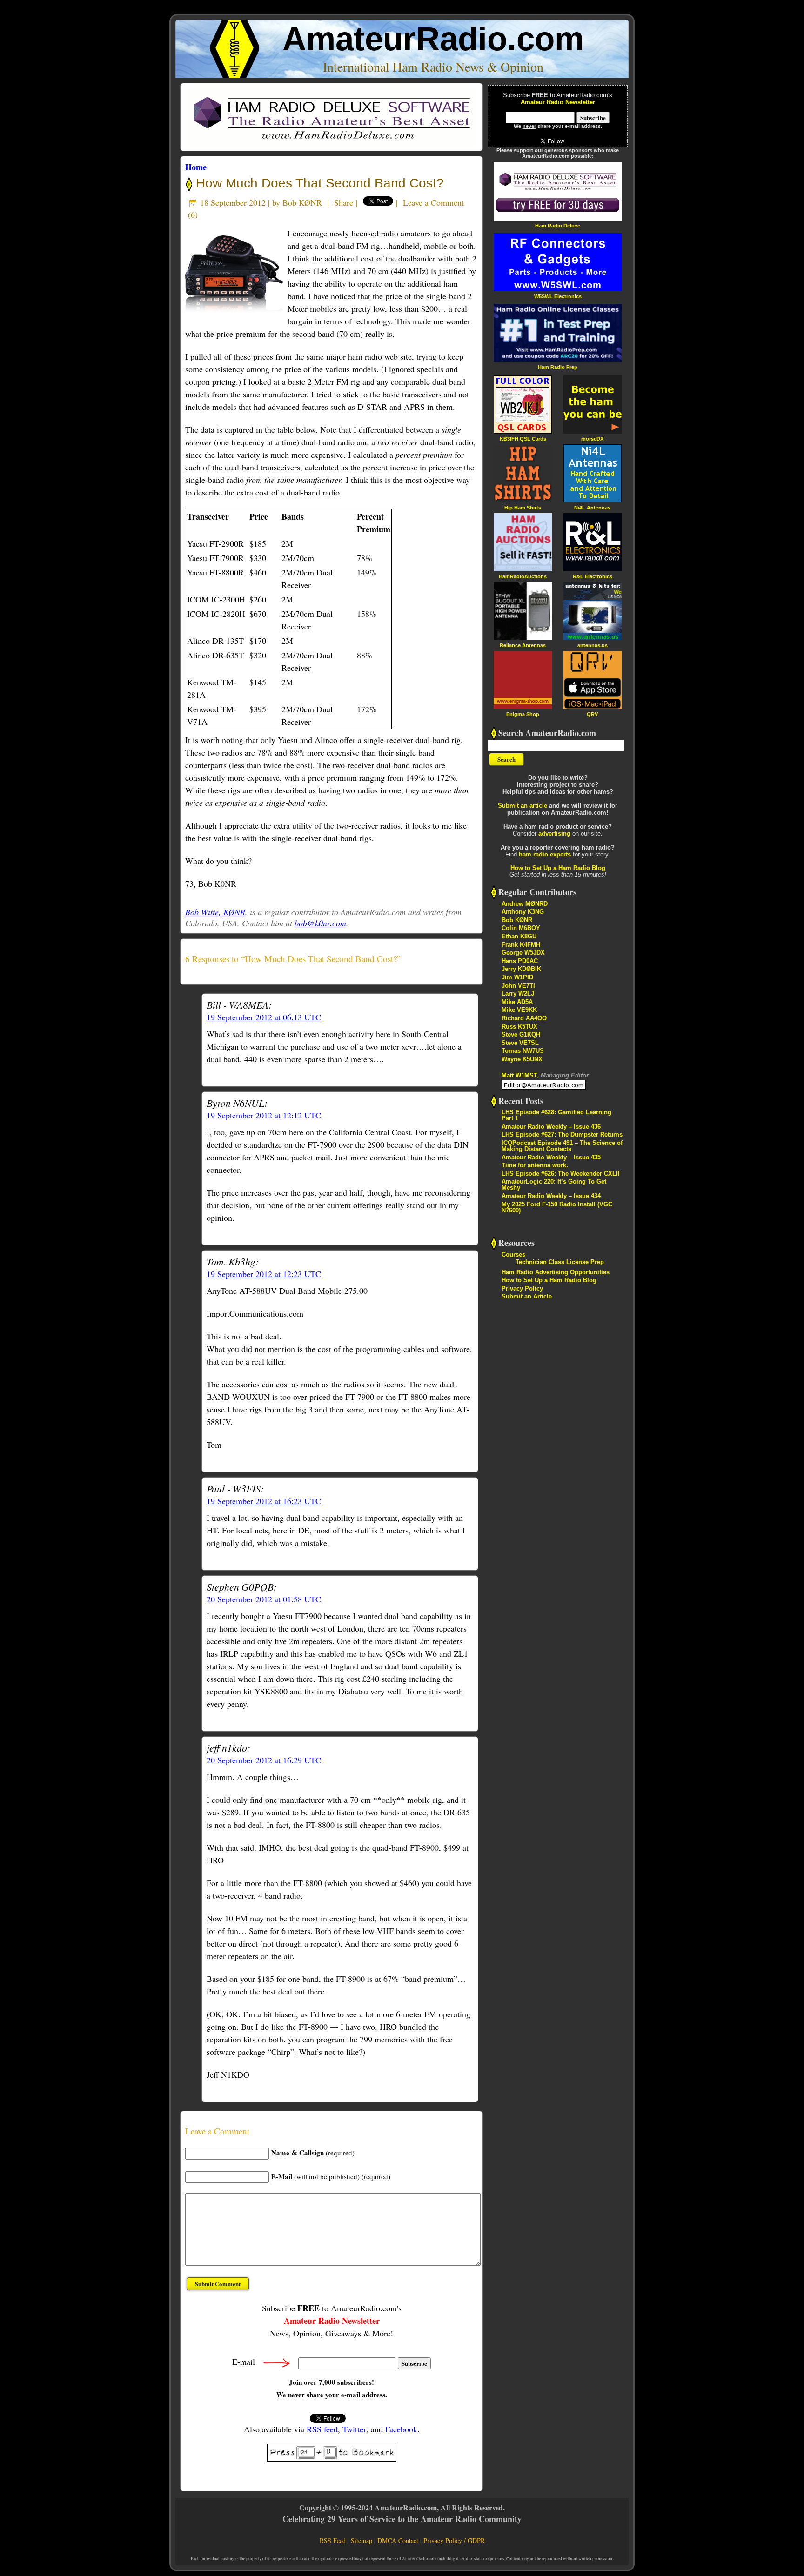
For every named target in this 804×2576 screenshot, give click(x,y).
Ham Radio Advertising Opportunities (556, 1272)
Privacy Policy (522, 1288)
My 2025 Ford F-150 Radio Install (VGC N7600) (557, 1207)
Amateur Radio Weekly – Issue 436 (551, 1127)
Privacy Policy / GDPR (454, 2540)
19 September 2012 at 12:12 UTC (264, 1115)
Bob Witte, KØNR (215, 912)
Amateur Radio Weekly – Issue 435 (551, 1157)
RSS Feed (333, 2540)
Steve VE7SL (520, 1043)
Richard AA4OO (524, 1018)
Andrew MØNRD (525, 904)
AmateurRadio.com (433, 39)
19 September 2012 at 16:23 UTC (264, 1501)
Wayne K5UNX (522, 1059)
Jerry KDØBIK (521, 969)
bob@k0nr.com (320, 923)
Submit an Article (527, 1296)
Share (344, 202)
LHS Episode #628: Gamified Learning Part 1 (556, 1115)
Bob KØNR (302, 202)
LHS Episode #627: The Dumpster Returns (562, 1134)
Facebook (401, 2429)
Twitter (354, 2429)
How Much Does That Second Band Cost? (318, 183)
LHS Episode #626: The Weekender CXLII (561, 1174)
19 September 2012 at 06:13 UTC (264, 1017)
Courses (513, 1255)
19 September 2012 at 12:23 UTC (264, 1274)
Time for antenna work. (535, 1165)
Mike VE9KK (519, 1010)
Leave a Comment (433, 202)
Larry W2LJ (518, 994)
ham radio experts (545, 854)
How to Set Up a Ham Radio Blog (558, 868)
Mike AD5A (517, 1002)
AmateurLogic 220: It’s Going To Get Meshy (554, 1184)
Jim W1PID (517, 977)
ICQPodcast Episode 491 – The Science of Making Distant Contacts (562, 1146)
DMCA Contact (398, 2540)
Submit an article (523, 806)
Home (196, 167)
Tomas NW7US (523, 1051)
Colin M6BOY (521, 928)
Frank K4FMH (521, 945)
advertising (554, 833)
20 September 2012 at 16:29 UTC (264, 1760)
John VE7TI (518, 986)
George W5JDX (523, 953)
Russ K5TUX (519, 1027)
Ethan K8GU (519, 936)
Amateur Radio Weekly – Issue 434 (551, 1196)
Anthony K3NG (523, 912)
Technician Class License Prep (560, 1262)
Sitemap (362, 2540)
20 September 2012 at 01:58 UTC (264, 1599)
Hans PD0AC (520, 961)
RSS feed (322, 2429)
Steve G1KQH (521, 1034)
